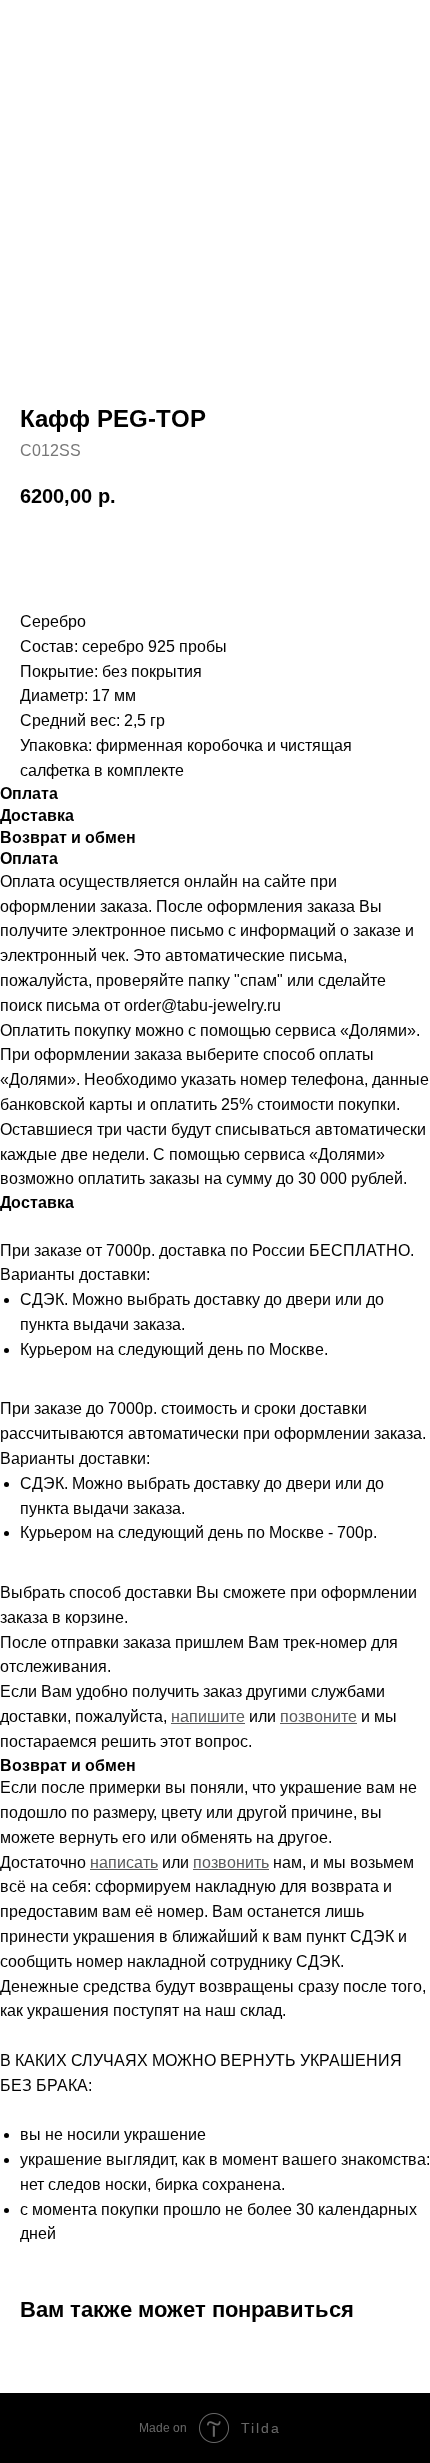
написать (124, 1862)
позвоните (318, 1716)
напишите (208, 1716)
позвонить (231, 1862)
